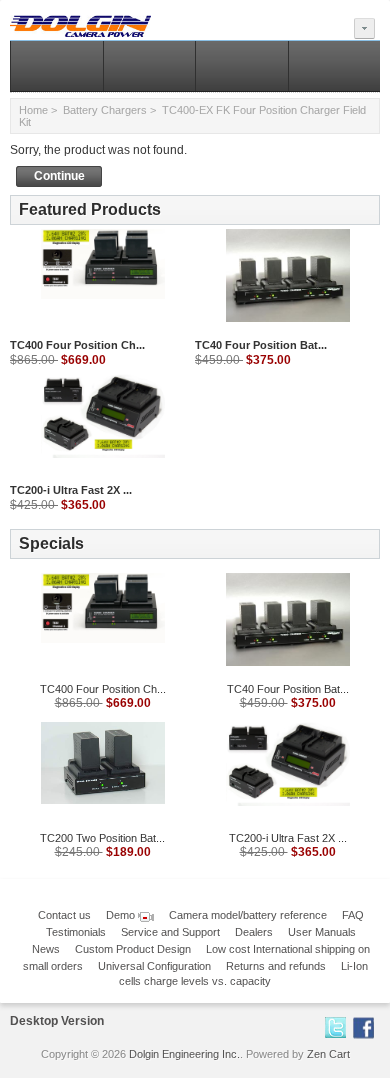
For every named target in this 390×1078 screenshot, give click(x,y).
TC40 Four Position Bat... (261, 345)
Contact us (64, 915)
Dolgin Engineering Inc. (184, 1054)
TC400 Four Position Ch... (77, 345)
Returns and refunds (276, 966)
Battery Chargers (105, 110)
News (46, 949)
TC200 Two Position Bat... (102, 838)
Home (33, 110)
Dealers (254, 932)
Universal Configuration (154, 966)
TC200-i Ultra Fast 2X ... (71, 490)
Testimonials (76, 932)
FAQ (353, 915)
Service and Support (170, 932)
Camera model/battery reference (248, 915)
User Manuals (322, 932)
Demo (122, 915)
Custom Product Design (133, 949)
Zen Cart (328, 1054)
